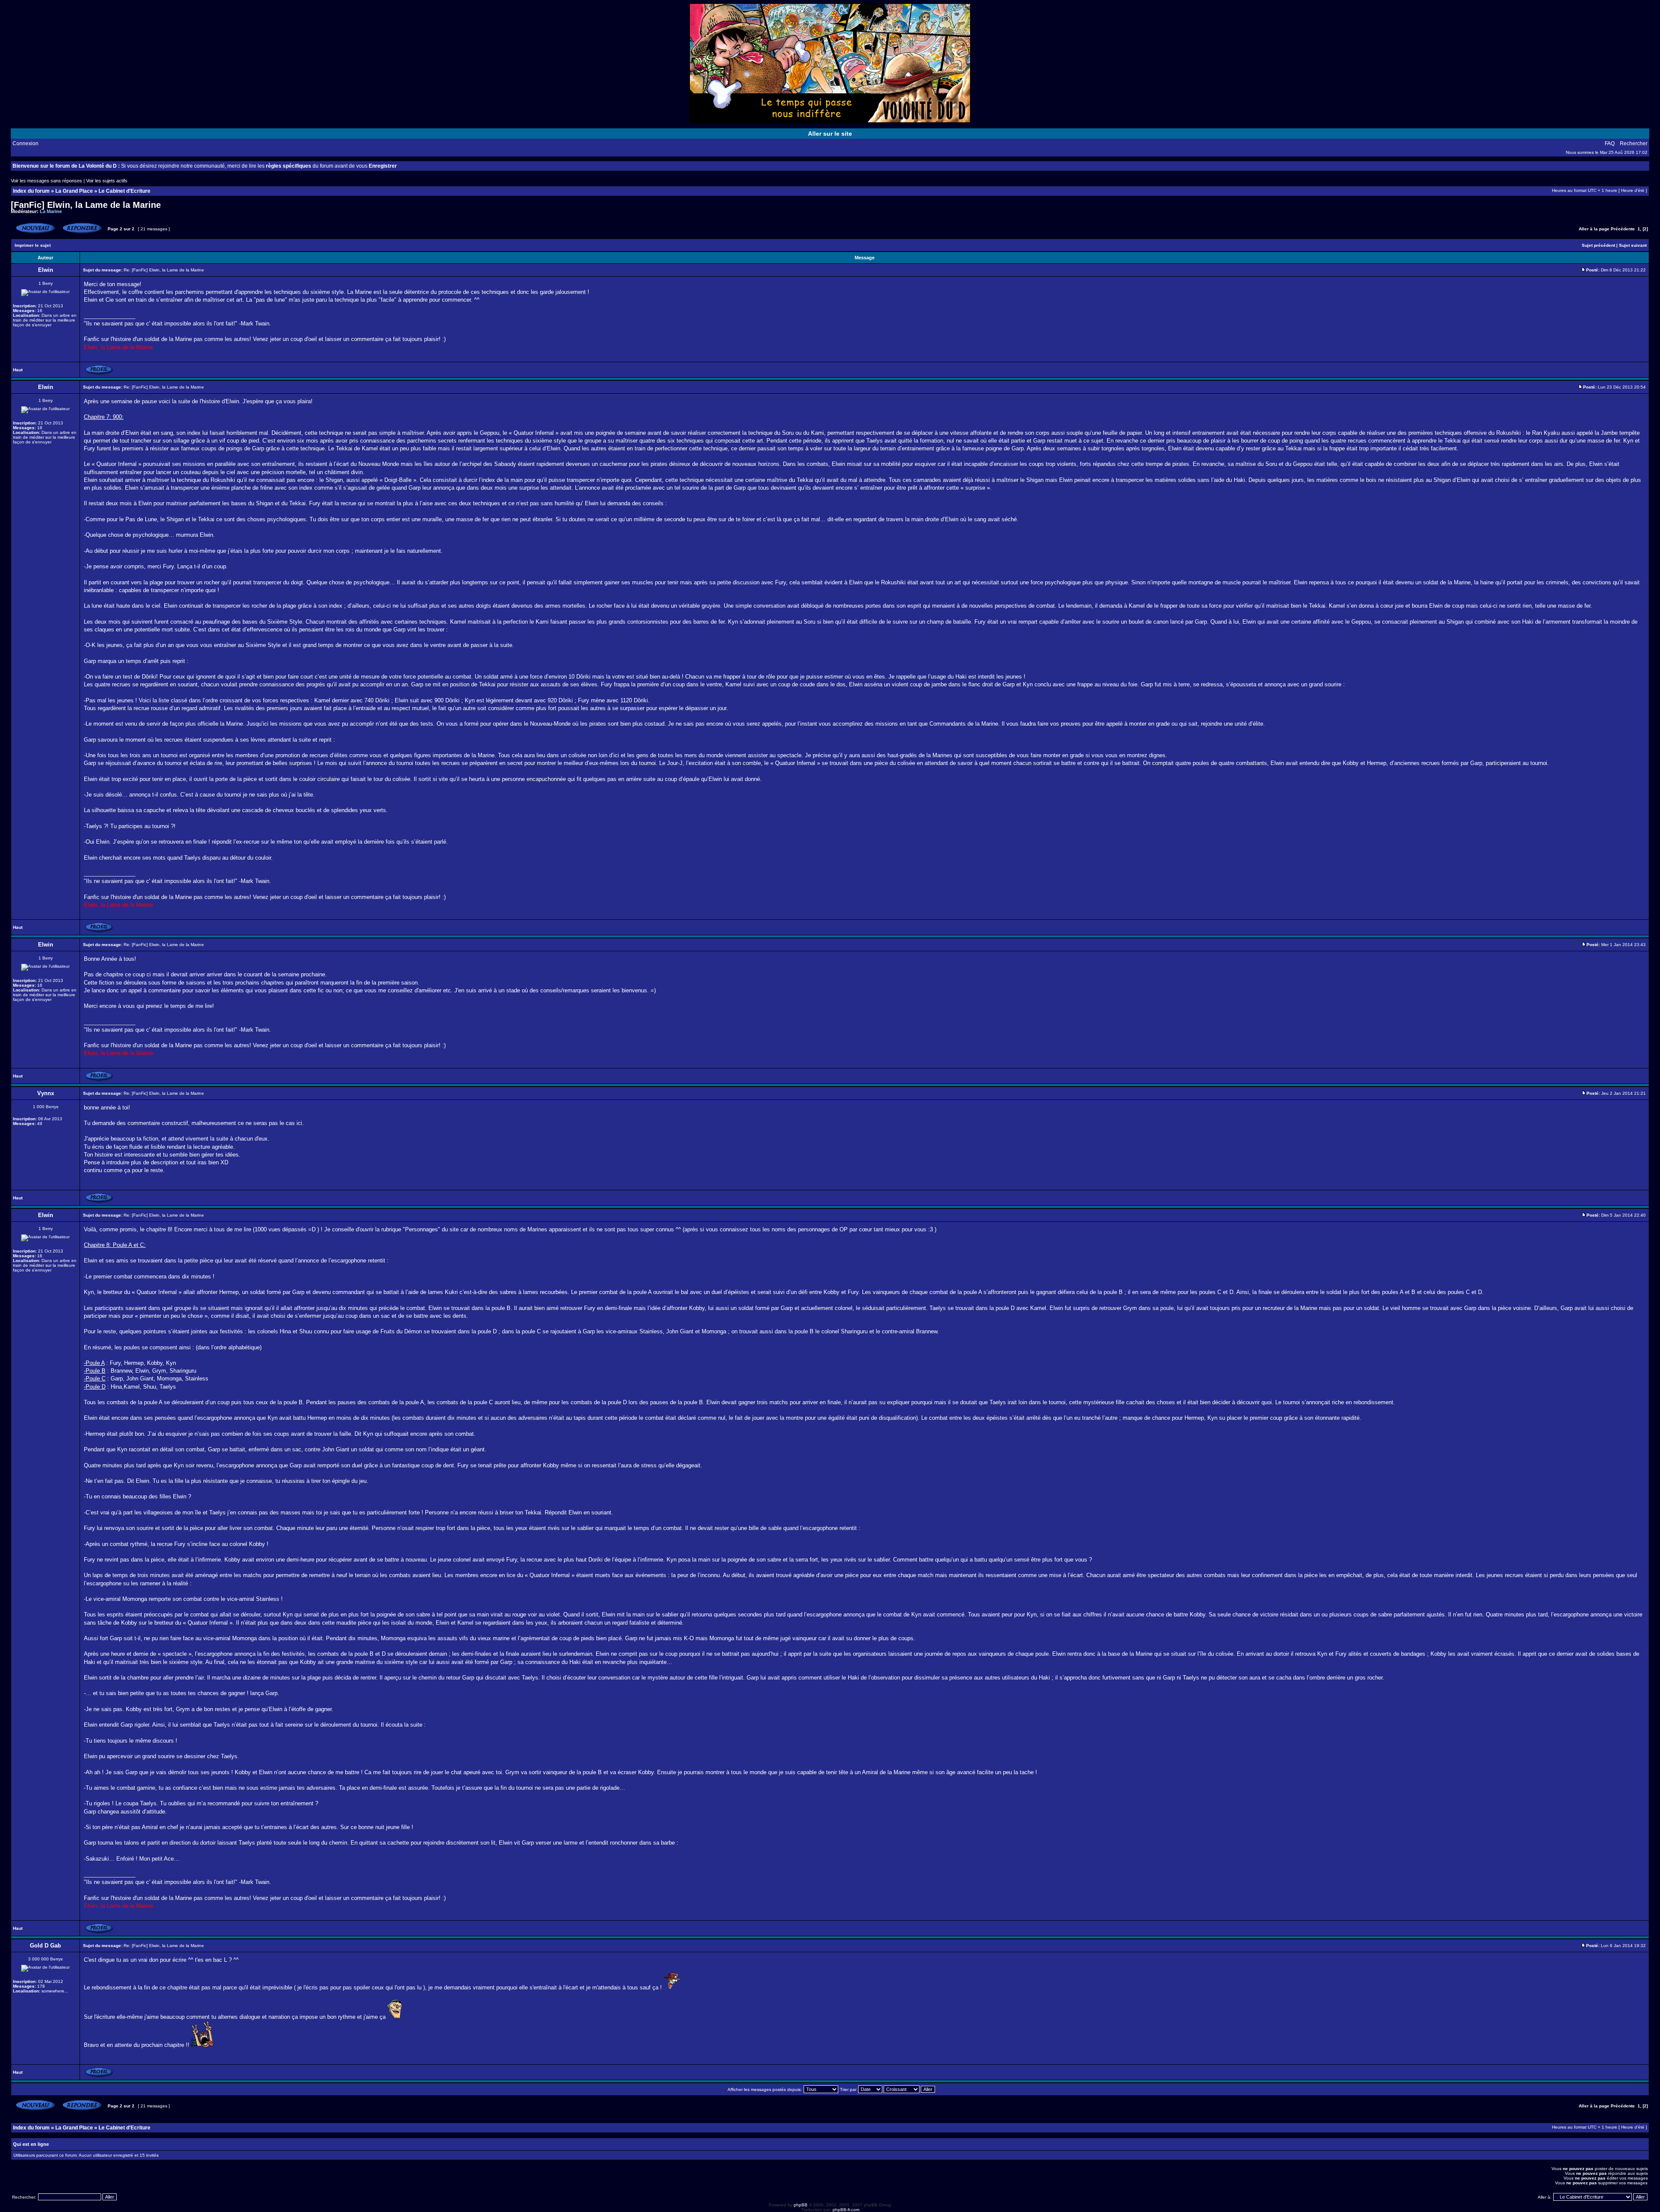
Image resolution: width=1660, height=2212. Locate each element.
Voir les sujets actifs (107, 181)
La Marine (51, 211)
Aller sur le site (830, 134)
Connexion (26, 143)
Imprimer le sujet (33, 245)
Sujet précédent (1598, 245)
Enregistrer (383, 166)
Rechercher (1634, 143)
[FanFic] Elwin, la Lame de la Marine (86, 205)
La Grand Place (74, 191)
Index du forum (31, 191)
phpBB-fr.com (846, 2210)
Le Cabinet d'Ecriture (124, 191)
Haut (18, 370)
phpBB (801, 2205)
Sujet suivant (1633, 245)
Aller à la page (1594, 229)
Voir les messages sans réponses (46, 181)
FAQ (1610, 143)
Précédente (1623, 229)
